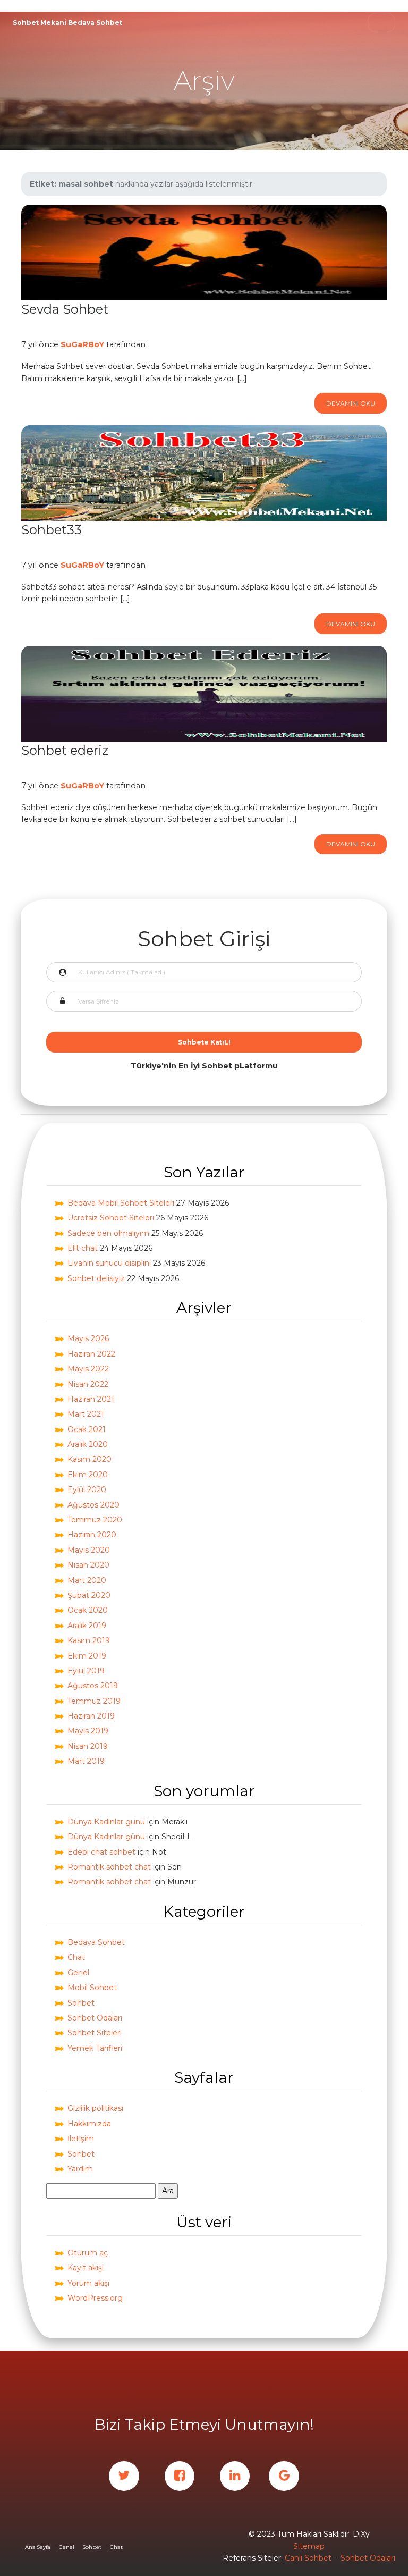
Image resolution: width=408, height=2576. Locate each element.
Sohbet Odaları (95, 2018)
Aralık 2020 (88, 1444)
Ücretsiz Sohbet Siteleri (111, 1218)
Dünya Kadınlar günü (106, 1822)
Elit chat (83, 1248)
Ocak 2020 (88, 1610)
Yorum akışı (88, 2283)
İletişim (81, 2139)
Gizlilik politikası (95, 2108)
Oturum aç (88, 2253)
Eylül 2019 (86, 1671)
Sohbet (81, 2003)
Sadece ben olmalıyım (108, 1233)
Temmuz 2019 (94, 1701)
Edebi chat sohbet (101, 1852)
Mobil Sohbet (92, 1988)
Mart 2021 (86, 1414)
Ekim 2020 (88, 1475)
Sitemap (309, 2546)
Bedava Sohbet (96, 1942)
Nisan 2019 (88, 1746)
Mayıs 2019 (88, 1731)
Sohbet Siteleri (95, 2033)
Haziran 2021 (91, 1399)
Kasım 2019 (89, 1640)
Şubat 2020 (89, 1595)
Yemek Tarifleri (95, 2048)
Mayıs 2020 (89, 1550)
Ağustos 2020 (93, 1505)
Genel (78, 1973)
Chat (76, 1957)
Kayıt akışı (86, 2268)
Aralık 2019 (87, 1626)
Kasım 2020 (90, 1459)
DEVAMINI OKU (351, 403)
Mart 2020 (87, 1580)
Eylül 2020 (87, 1489)
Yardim (80, 2169)
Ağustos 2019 (93, 1686)
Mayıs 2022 (88, 1369)
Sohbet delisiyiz (96, 1278)
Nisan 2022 (88, 1384)
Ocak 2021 (87, 1429)
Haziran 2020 (92, 1535)
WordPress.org (95, 2298)
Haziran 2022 (91, 1354)
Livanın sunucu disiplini (109, 1263)
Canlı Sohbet (308, 2558)
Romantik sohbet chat (109, 1867)
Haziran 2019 (91, 1716)
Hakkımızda (89, 2124)
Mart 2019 (86, 1761)
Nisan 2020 (88, 1565)
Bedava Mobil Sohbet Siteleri (121, 1203)
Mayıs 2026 (88, 1338)
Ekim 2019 (87, 1656)
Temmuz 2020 (95, 1520)
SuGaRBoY (82, 344)
